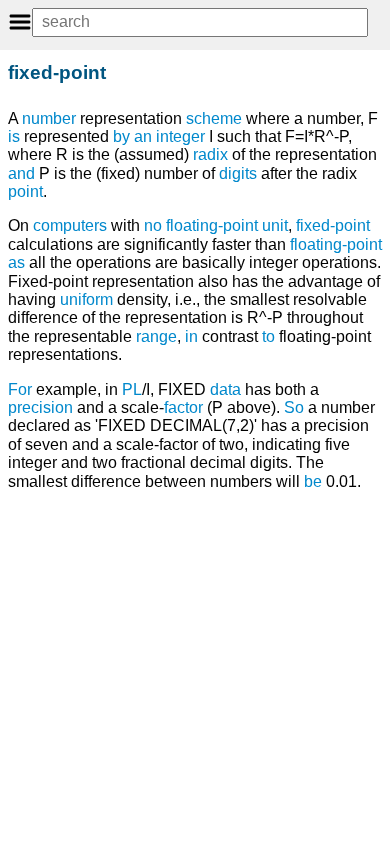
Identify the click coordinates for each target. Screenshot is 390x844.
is (14, 136)
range (156, 336)
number (49, 118)
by (121, 136)
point (25, 191)
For (20, 389)
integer (180, 136)
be (313, 481)
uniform (86, 299)
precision (40, 407)
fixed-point (333, 225)
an (143, 136)
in (191, 336)
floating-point (336, 244)
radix (210, 154)
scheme (214, 118)
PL (132, 389)
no (153, 225)
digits (238, 173)
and (21, 173)
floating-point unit (227, 225)
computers (70, 225)
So (294, 407)
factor (183, 407)
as (16, 262)
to (268, 336)
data (225, 389)
